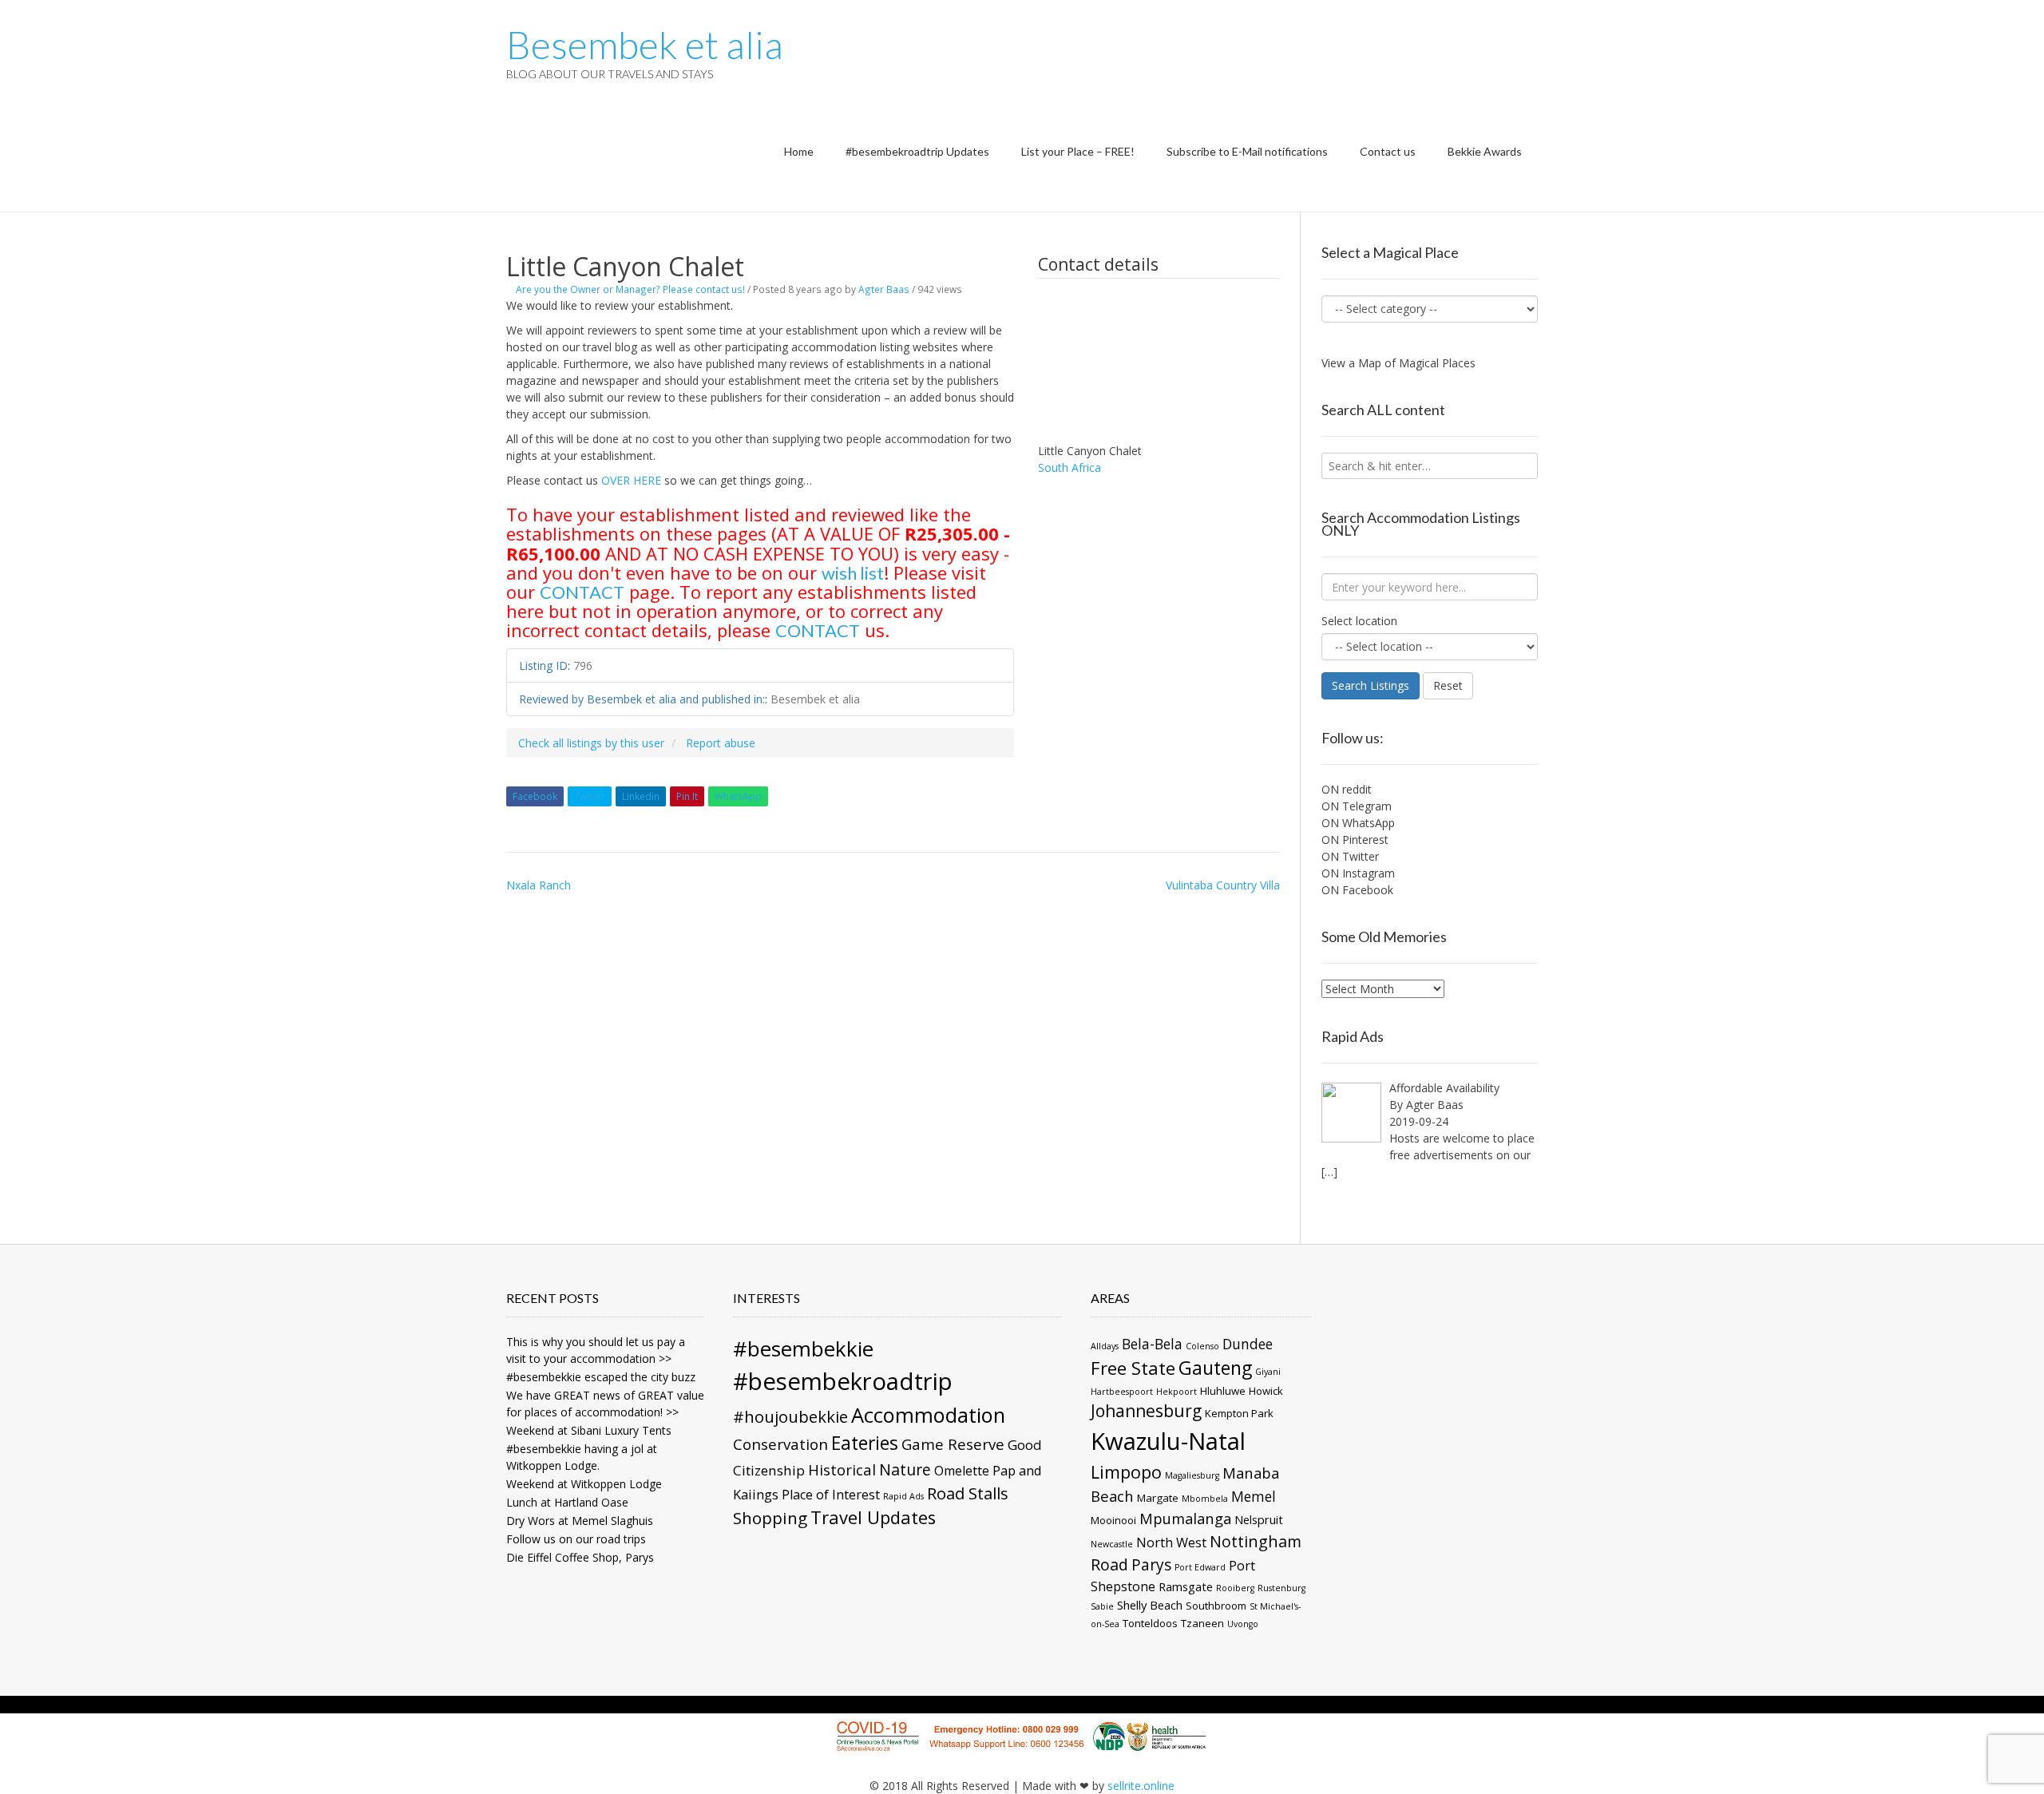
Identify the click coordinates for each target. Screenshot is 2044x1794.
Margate (1158, 1498)
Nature (905, 1469)
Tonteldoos (1150, 1623)
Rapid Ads (903, 1496)
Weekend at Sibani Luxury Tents (589, 1430)
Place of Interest (831, 1495)
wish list (853, 573)
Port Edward (1200, 1567)
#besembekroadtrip (843, 1381)
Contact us (1388, 151)
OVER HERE (631, 480)
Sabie (1102, 1606)
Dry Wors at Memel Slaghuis (580, 1521)
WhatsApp (738, 796)
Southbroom (1216, 1606)
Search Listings (1371, 685)
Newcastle (1112, 1544)
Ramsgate (1186, 1586)
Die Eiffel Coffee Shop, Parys (580, 1557)
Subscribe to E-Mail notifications (1247, 151)
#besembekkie (803, 1348)
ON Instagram (1358, 873)
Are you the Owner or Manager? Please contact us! (630, 289)
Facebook (535, 796)
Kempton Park (1239, 1413)
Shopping (770, 1518)
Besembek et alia (645, 45)
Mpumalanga (1185, 1518)
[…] (1329, 1172)
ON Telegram (1357, 806)
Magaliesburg (1192, 1475)
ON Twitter (1350, 856)
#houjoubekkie (790, 1416)
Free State (1133, 1368)
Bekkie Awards (1485, 151)
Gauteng (1215, 1368)
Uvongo (1243, 1624)
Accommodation (928, 1415)
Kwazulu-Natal (1168, 1441)
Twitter (590, 796)
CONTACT (582, 592)
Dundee (1248, 1344)
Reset (1448, 685)
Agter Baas (884, 289)
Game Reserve (953, 1444)
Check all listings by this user (591, 743)
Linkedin (641, 796)
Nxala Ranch (539, 885)
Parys (1151, 1565)
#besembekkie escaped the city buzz (601, 1377)
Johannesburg (1146, 1411)
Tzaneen (1202, 1623)
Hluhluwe (1223, 1391)
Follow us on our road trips (576, 1539)
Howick (1266, 1391)
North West (1171, 1543)
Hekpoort (1176, 1392)
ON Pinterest (1355, 840)
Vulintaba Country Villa (1223, 885)
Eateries (865, 1443)
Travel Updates (873, 1517)
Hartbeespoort (1122, 1392)
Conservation (780, 1444)
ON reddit (1347, 789)
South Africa (1070, 467)
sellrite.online (1141, 1786)
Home (799, 151)
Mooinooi (1113, 1520)
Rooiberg (1235, 1588)
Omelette (962, 1471)
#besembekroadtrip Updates (917, 151)
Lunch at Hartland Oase (567, 1502)
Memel (1254, 1496)
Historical (842, 1469)
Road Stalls (968, 1493)
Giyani (1268, 1372)
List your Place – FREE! (1078, 151)
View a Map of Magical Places (1398, 363)
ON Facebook (1357, 890)
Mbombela (1205, 1499)
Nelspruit (1259, 1519)
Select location (1359, 621)
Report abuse (721, 743)
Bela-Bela (1152, 1344)
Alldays (1105, 1346)
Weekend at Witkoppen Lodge (584, 1484)
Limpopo (1126, 1472)
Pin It (687, 796)
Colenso (1202, 1346)
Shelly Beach (1150, 1605)
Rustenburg (1281, 1588)
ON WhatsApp (1358, 823)
